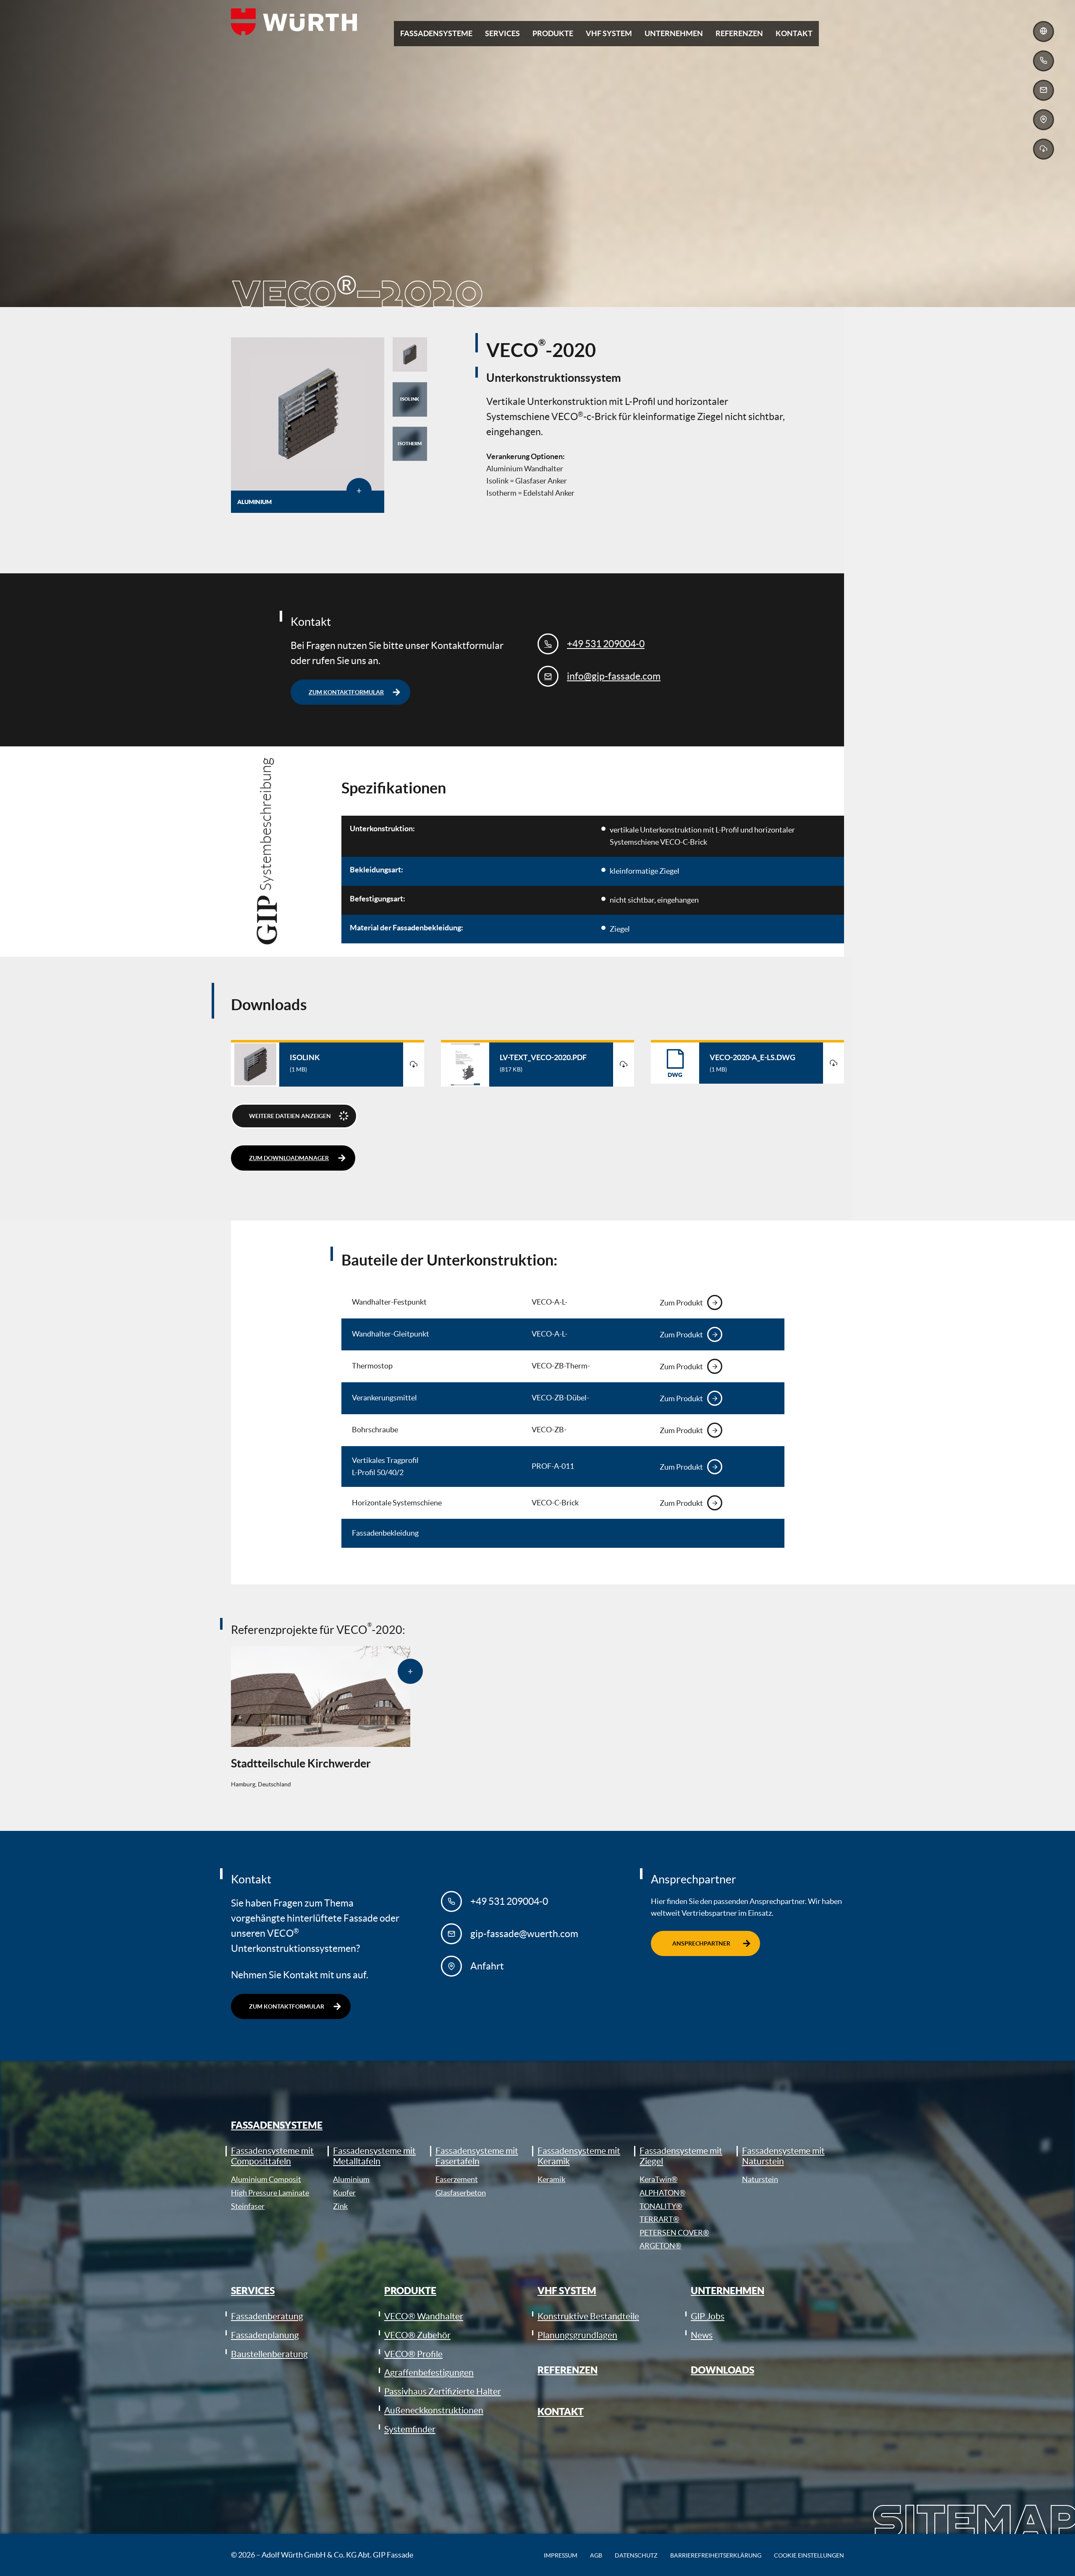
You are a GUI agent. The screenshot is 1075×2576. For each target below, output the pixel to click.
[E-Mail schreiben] (1044, 90)
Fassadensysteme (277, 2125)
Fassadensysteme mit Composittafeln (272, 2156)
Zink (340, 2206)
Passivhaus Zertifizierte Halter (443, 2391)
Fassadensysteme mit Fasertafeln (477, 2156)
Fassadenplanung (265, 2335)
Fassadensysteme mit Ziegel (681, 2156)
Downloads (722, 2370)
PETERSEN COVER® (674, 2233)
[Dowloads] (1044, 149)
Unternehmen (728, 2291)
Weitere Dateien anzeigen (290, 1116)
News (702, 2335)
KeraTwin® (658, 2179)
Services (253, 2291)
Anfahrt (487, 1966)
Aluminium (351, 2179)
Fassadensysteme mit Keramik (579, 2156)
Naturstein (760, 2179)
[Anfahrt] (1044, 120)
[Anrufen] (1044, 61)
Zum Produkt (681, 1303)
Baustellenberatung (269, 2354)
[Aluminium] (308, 414)
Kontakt (561, 2412)
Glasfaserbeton (461, 2193)
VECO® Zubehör (417, 2335)
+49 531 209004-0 (606, 644)
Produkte (410, 2291)
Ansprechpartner (701, 1943)
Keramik (551, 2179)
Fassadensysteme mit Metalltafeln (374, 2156)
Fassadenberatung (267, 2316)
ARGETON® (660, 2246)
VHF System (567, 2291)
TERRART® (659, 2219)
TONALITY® (661, 2206)
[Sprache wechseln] (1044, 32)
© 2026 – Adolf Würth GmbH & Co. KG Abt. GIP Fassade (322, 2555)
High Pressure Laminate (270, 2193)
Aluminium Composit (266, 2179)
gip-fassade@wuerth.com (524, 1934)
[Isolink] (414, 1065)
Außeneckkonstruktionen (434, 2410)
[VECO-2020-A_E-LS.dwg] (834, 1063)
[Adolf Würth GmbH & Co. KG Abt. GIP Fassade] (294, 22)
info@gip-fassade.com (614, 676)
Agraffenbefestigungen (429, 2372)
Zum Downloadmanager (289, 1158)
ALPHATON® (662, 2193)
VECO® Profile (413, 2354)
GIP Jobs (708, 2316)
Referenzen (568, 2370)
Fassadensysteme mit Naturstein (783, 2156)
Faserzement (457, 2179)
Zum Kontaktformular (346, 692)
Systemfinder (410, 2429)
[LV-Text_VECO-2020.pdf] (624, 1065)
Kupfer (344, 2193)
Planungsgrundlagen (577, 2335)
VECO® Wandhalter (424, 2316)
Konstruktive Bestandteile (588, 2316)
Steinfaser (248, 2206)
